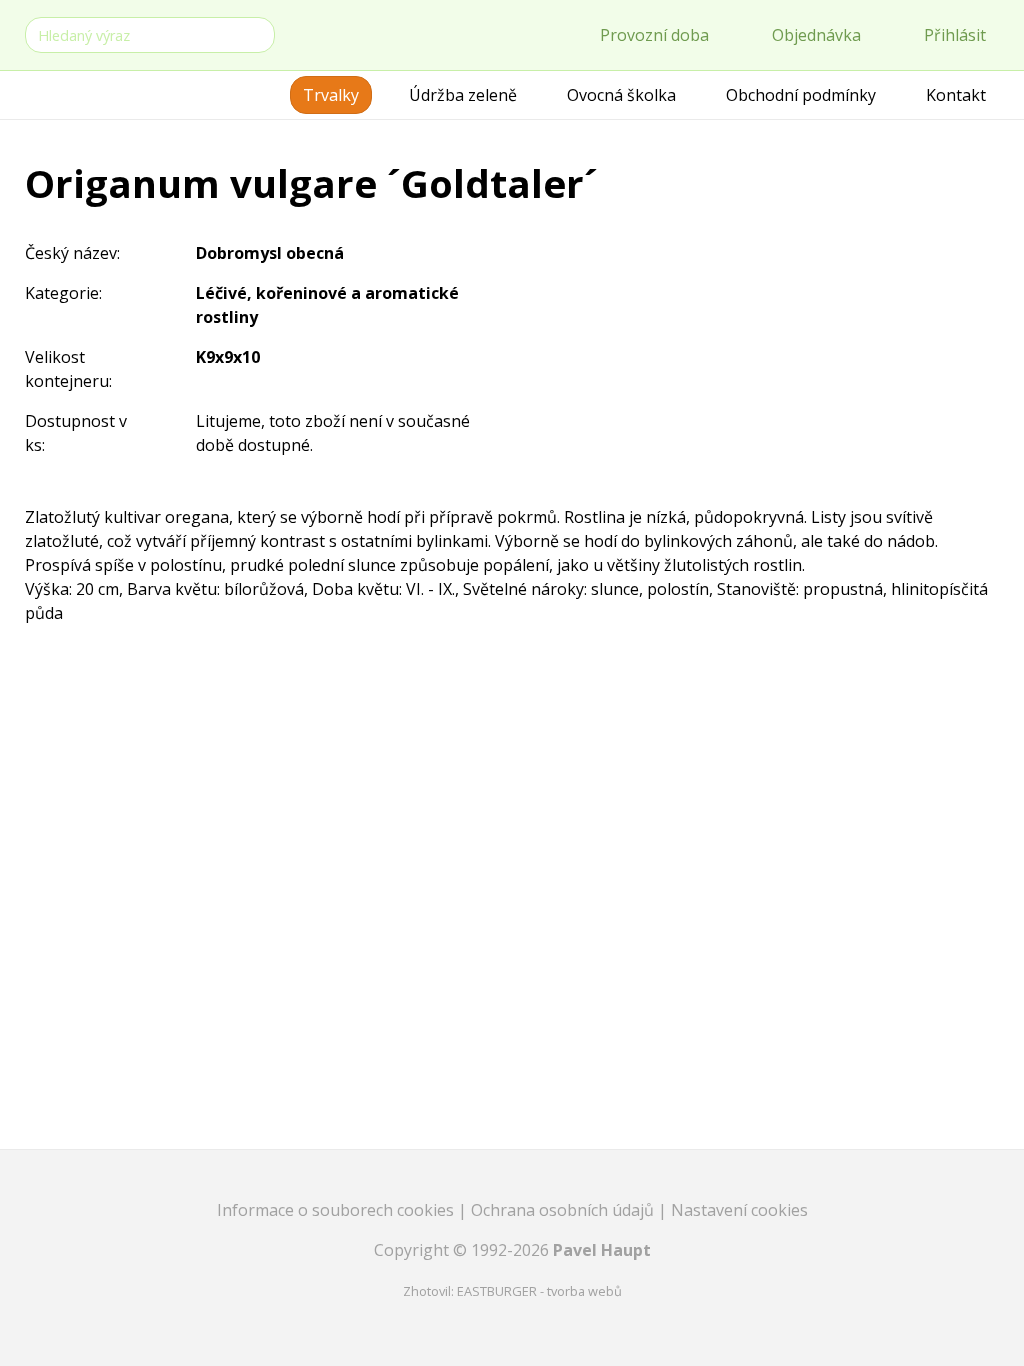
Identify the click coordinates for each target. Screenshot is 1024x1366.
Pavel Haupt (602, 1250)
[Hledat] (256, 33)
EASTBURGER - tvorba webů (539, 1291)
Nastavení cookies (739, 1210)
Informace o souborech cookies (337, 1210)
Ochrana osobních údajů (564, 1210)
